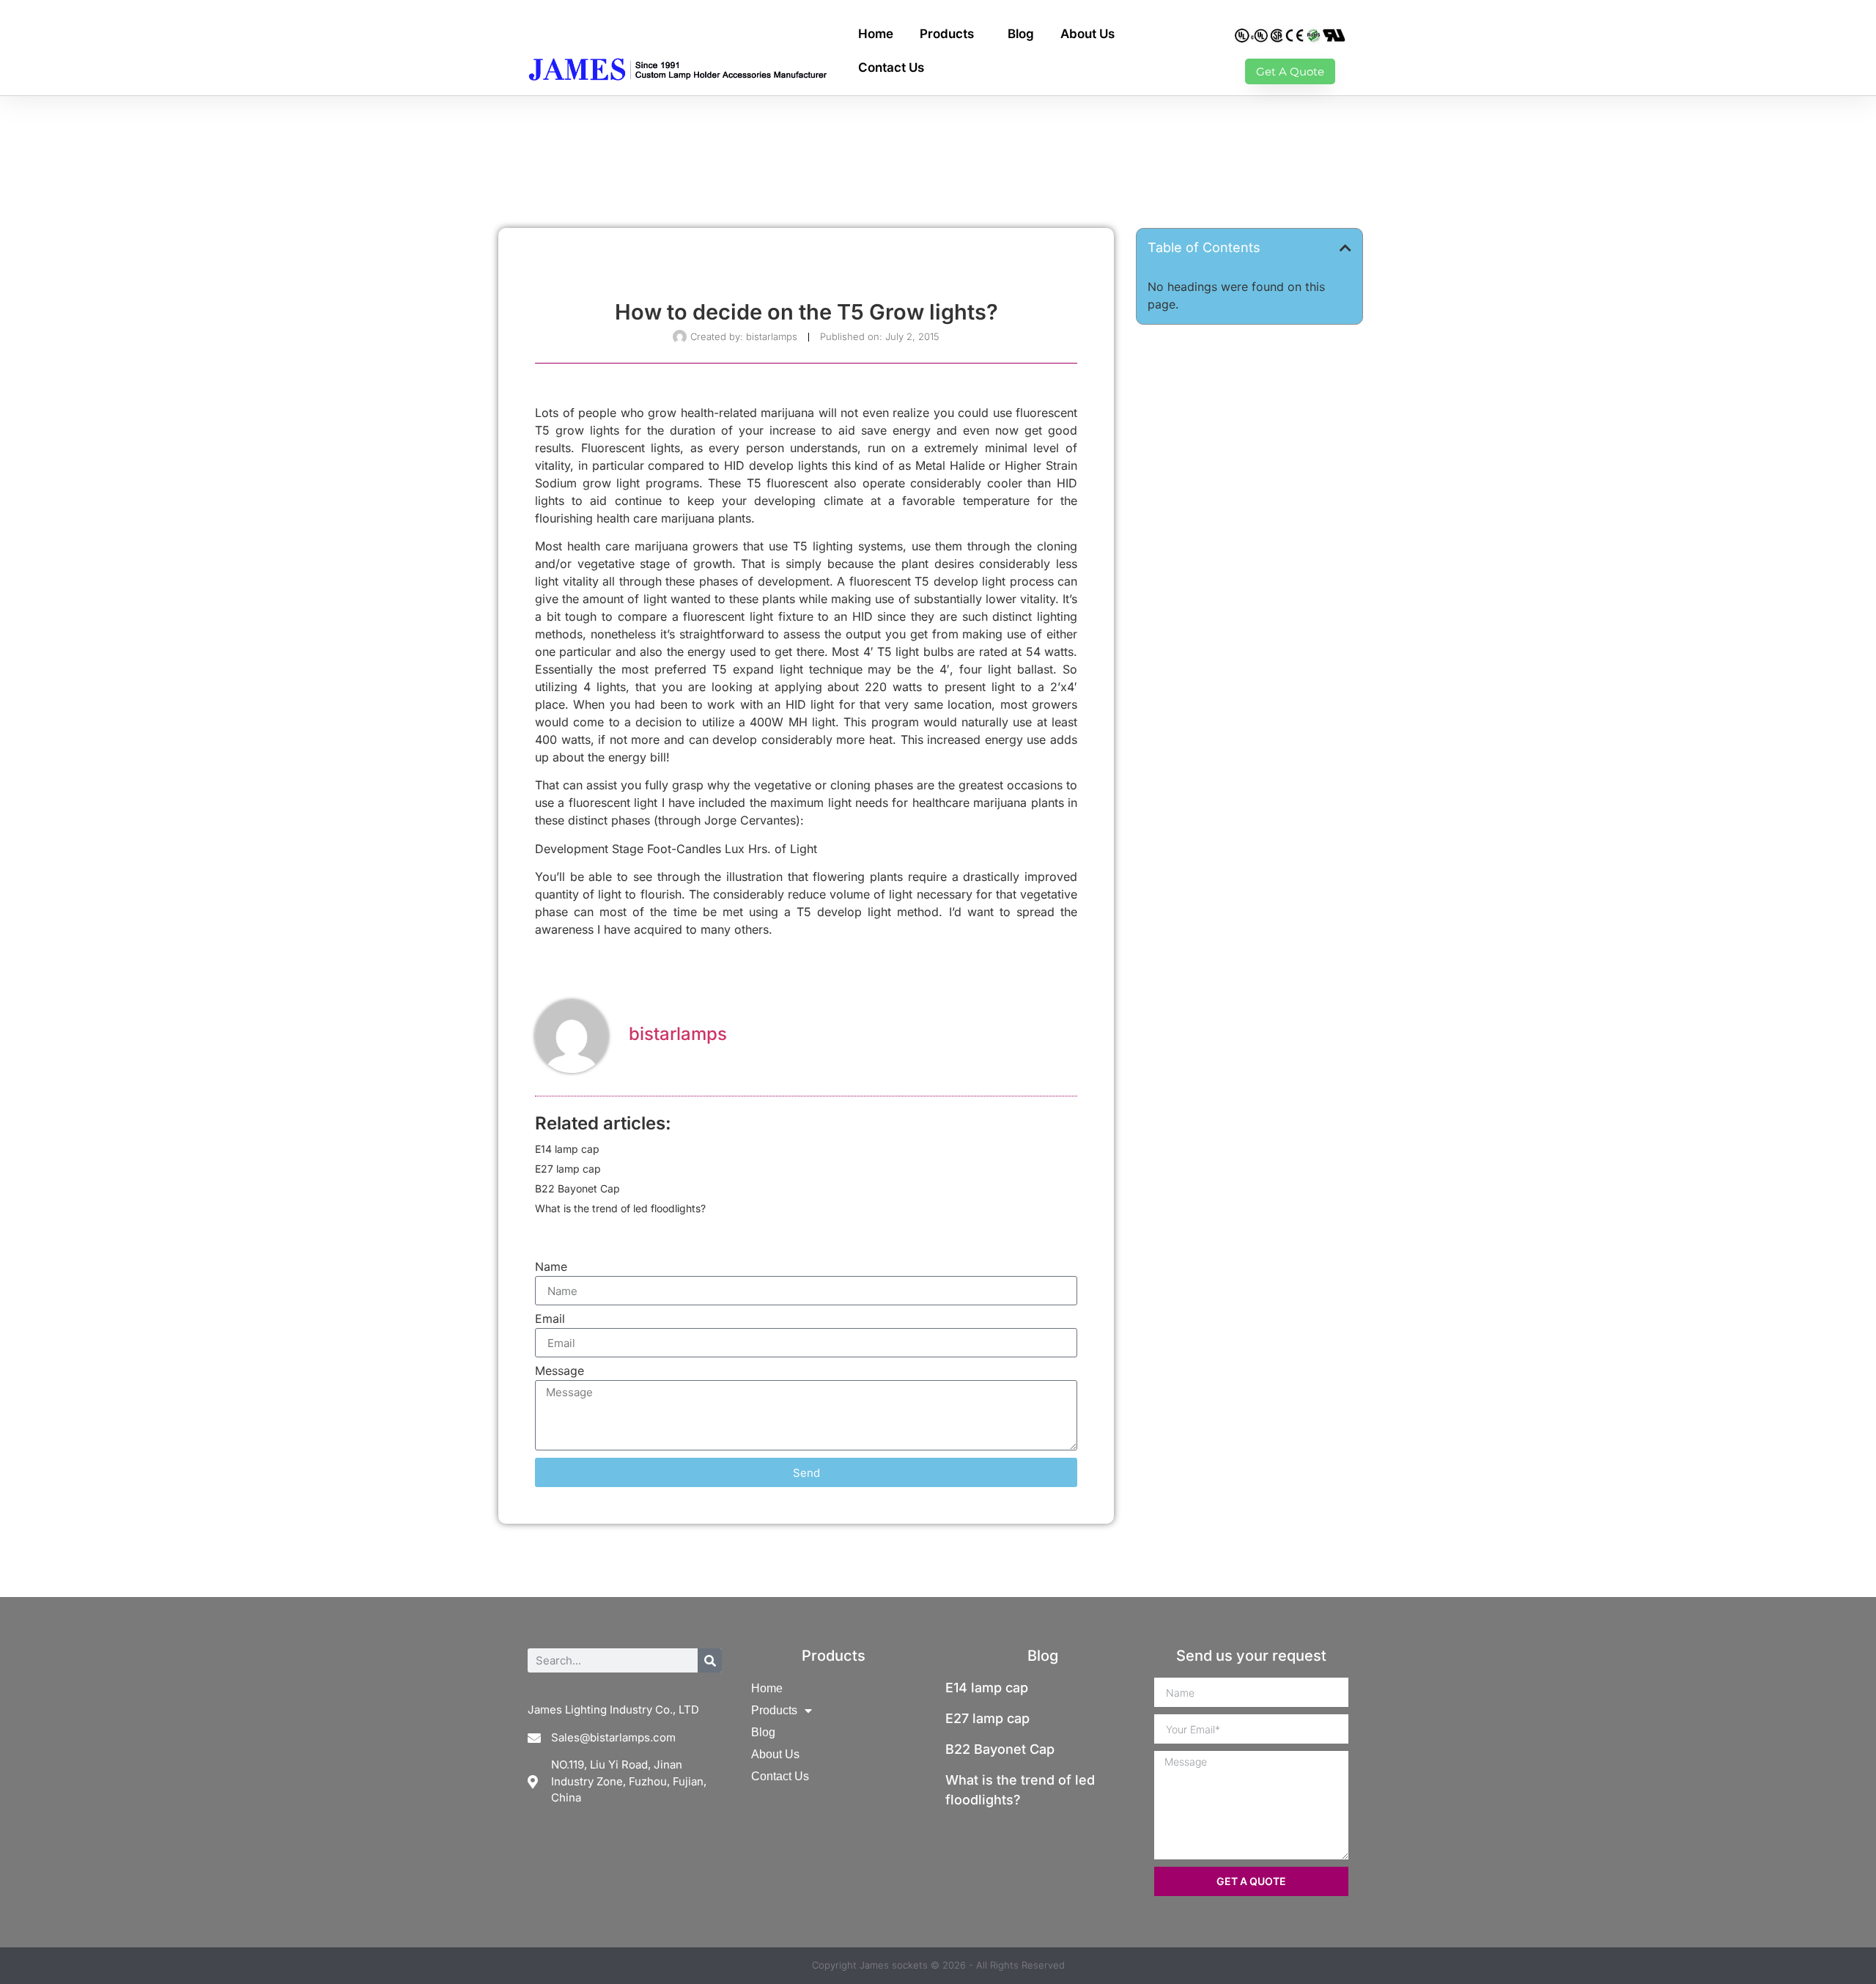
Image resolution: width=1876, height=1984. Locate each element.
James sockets (894, 1965)
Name (551, 1267)
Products (947, 34)
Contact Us (891, 67)
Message (560, 1371)
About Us (1087, 34)
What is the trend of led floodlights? (620, 1208)
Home (876, 34)
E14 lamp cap (567, 1149)
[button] (1345, 248)
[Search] (710, 1660)
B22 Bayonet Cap (577, 1188)
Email (550, 1319)
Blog (1021, 34)
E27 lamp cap (568, 1169)
